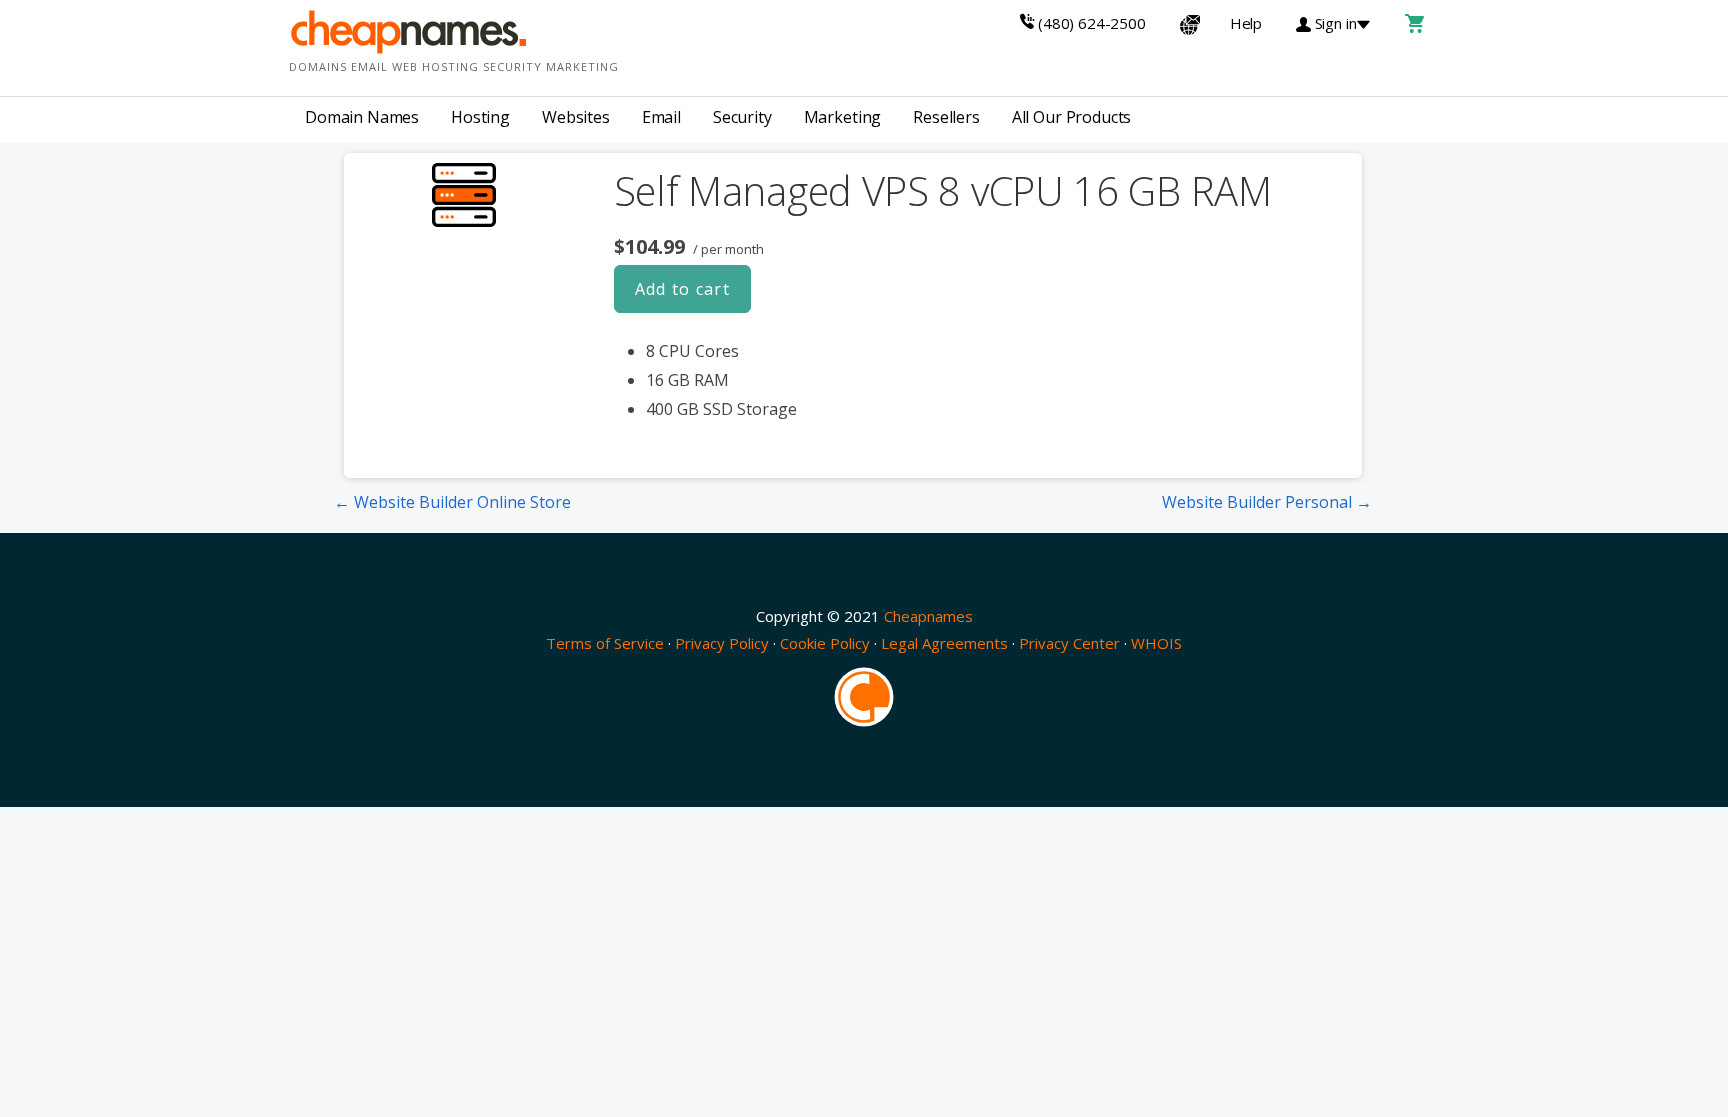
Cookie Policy (825, 643)
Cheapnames (928, 616)
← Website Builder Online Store (452, 502)
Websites (576, 117)
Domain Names (362, 117)
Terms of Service (605, 643)
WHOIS (1156, 643)
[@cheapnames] (864, 695)
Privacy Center (1069, 643)
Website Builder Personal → (1267, 502)
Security (742, 117)
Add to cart (683, 289)
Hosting (480, 117)
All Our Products (1071, 117)
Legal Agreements (944, 643)
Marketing (843, 117)
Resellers (946, 117)
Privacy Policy (722, 643)
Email (661, 117)
